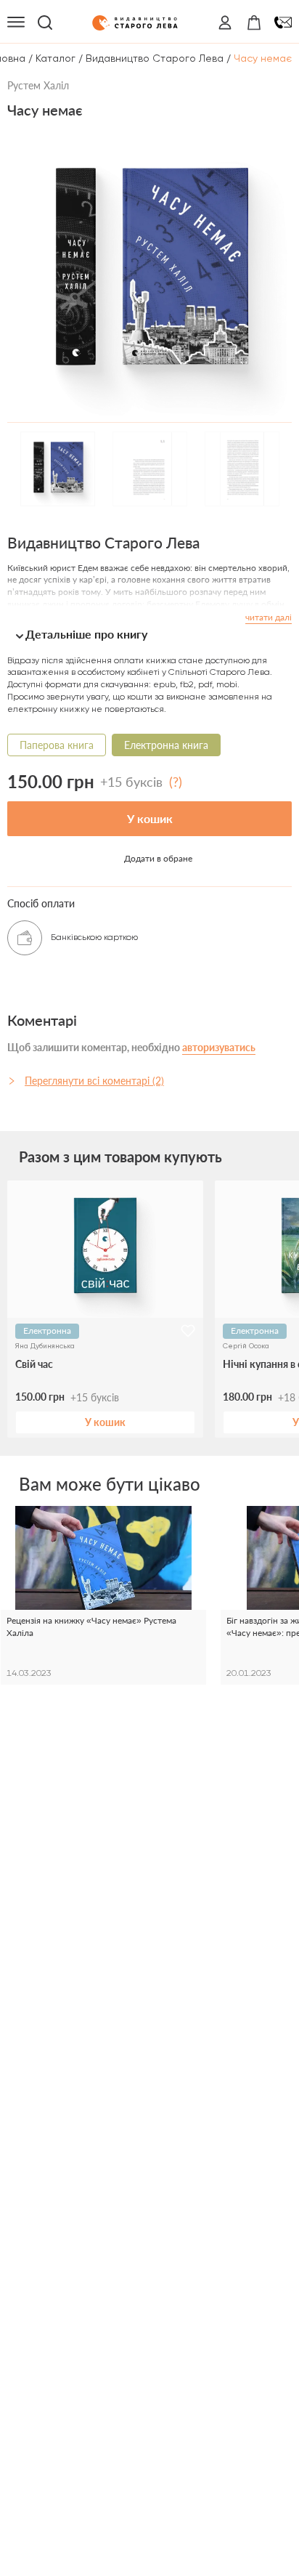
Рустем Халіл (38, 85)
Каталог (56, 58)
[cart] (254, 23)
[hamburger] (16, 23)
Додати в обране (158, 858)
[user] (225, 23)
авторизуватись (219, 1047)
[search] (45, 23)
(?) (176, 782)
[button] (149, 634)
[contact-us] (283, 23)
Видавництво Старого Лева (155, 58)
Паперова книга (57, 745)
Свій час (34, 1364)
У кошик (150, 818)
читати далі (269, 617)
